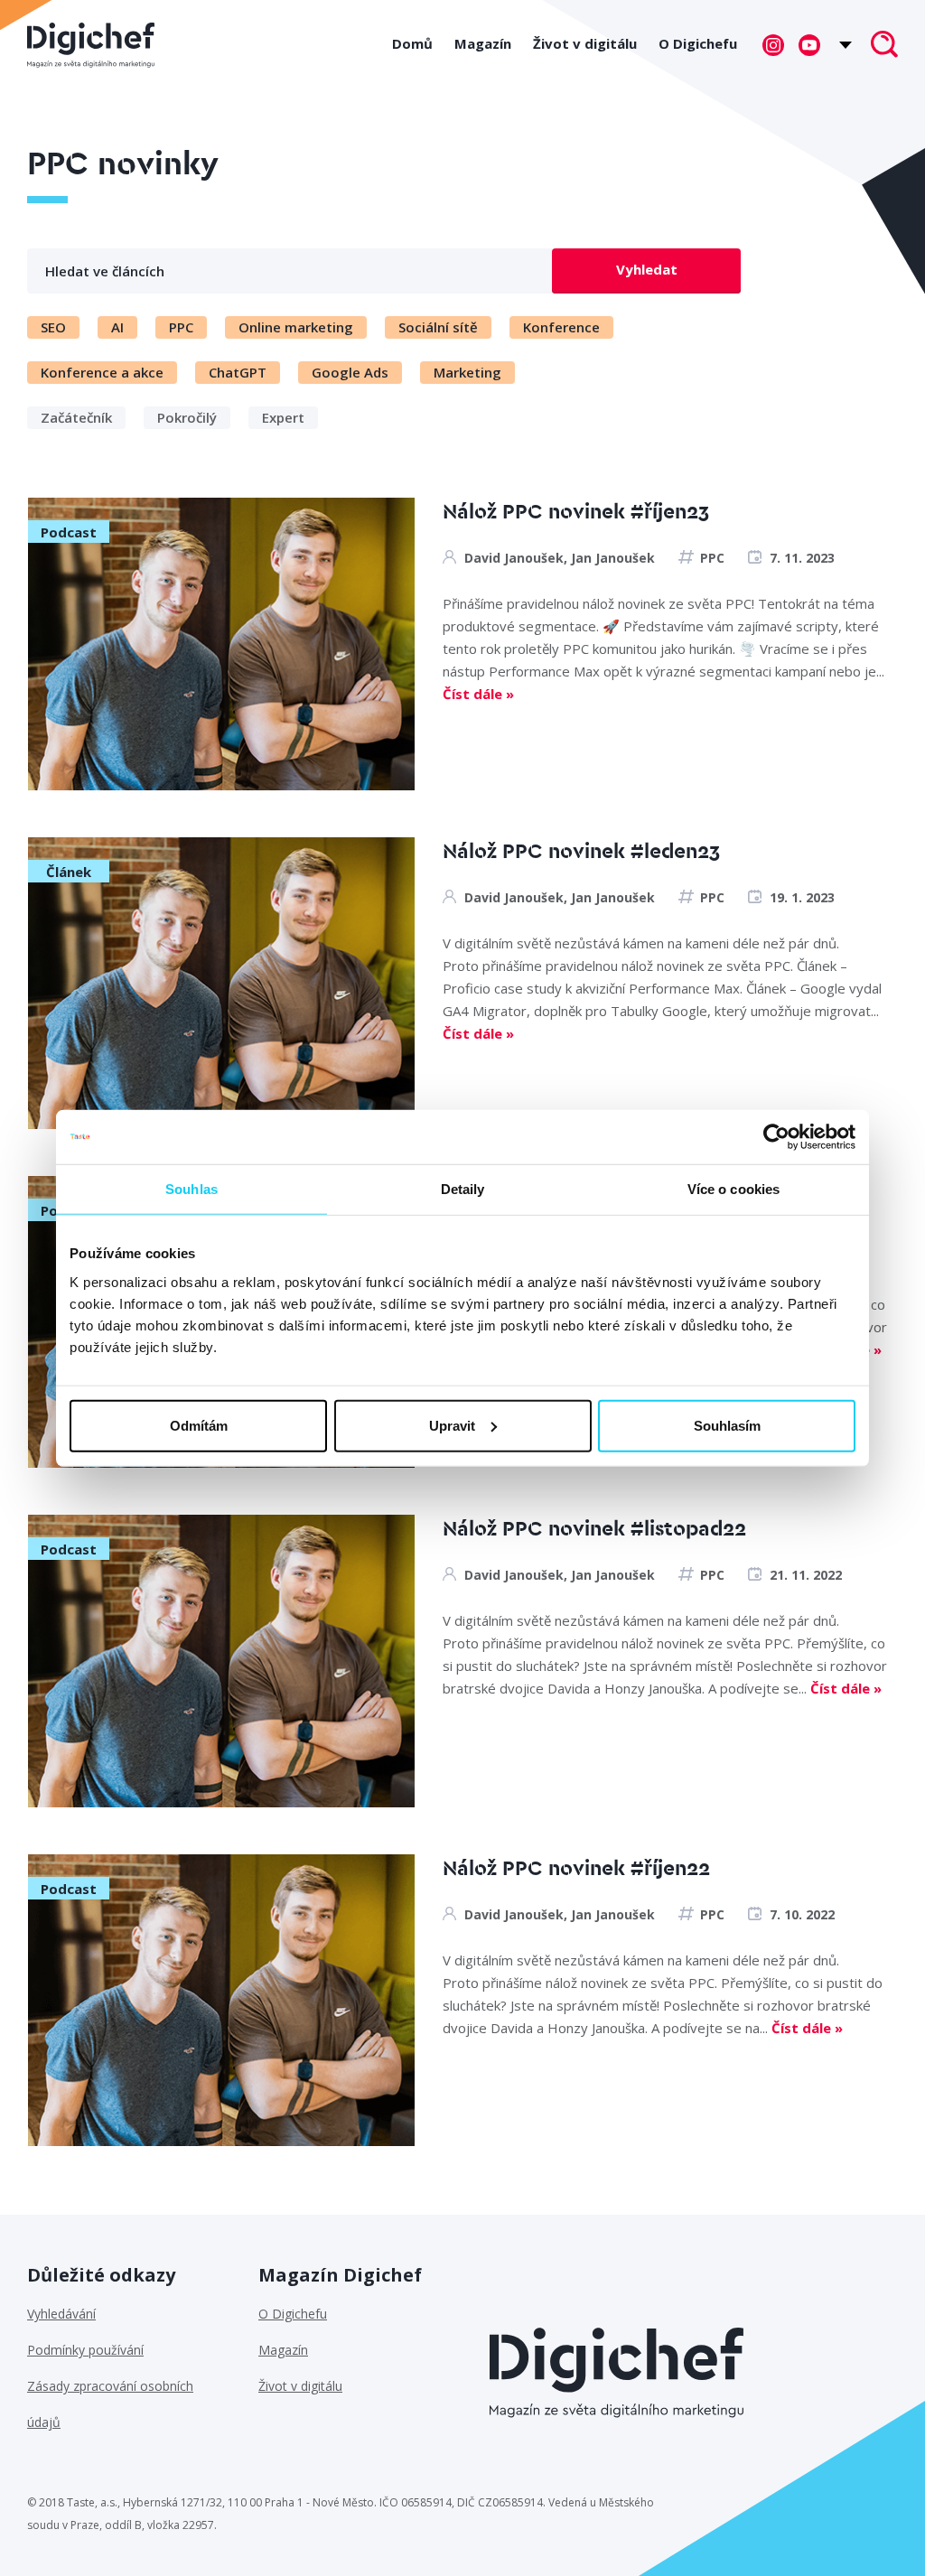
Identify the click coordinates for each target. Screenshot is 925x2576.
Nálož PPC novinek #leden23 (581, 852)
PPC (712, 558)
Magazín (483, 43)
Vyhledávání (61, 2314)
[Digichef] (91, 45)
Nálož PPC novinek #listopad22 (594, 1530)
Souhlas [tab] (192, 1189)
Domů (412, 43)
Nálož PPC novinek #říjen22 (576, 1869)
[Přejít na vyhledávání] (884, 46)
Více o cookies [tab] (733, 1189)
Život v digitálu (585, 43)
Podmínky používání (85, 2350)
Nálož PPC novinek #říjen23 (576, 513)
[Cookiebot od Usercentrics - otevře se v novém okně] (776, 1137)
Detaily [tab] (463, 1189)
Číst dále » (478, 694)
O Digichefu (698, 43)
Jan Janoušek (613, 558)
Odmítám (199, 1425)
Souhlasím (727, 1425)
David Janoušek (514, 558)
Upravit (452, 1425)
